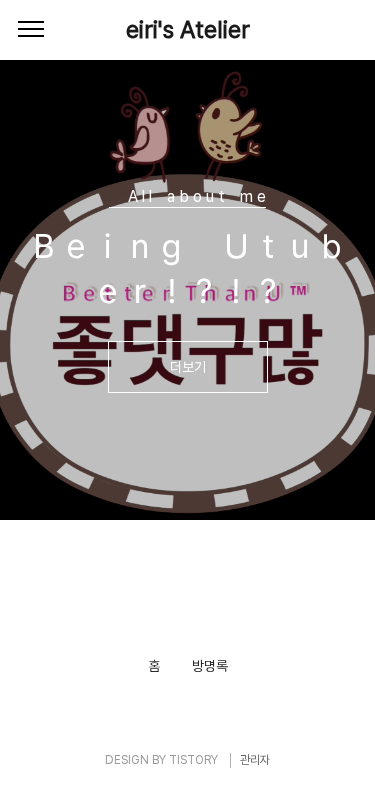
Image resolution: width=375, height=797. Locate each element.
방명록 (210, 666)
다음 (340, 485)
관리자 (255, 760)
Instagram (199, 609)
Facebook (172, 609)
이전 (35, 485)
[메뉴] (31, 30)
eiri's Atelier (188, 29)
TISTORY (193, 760)
